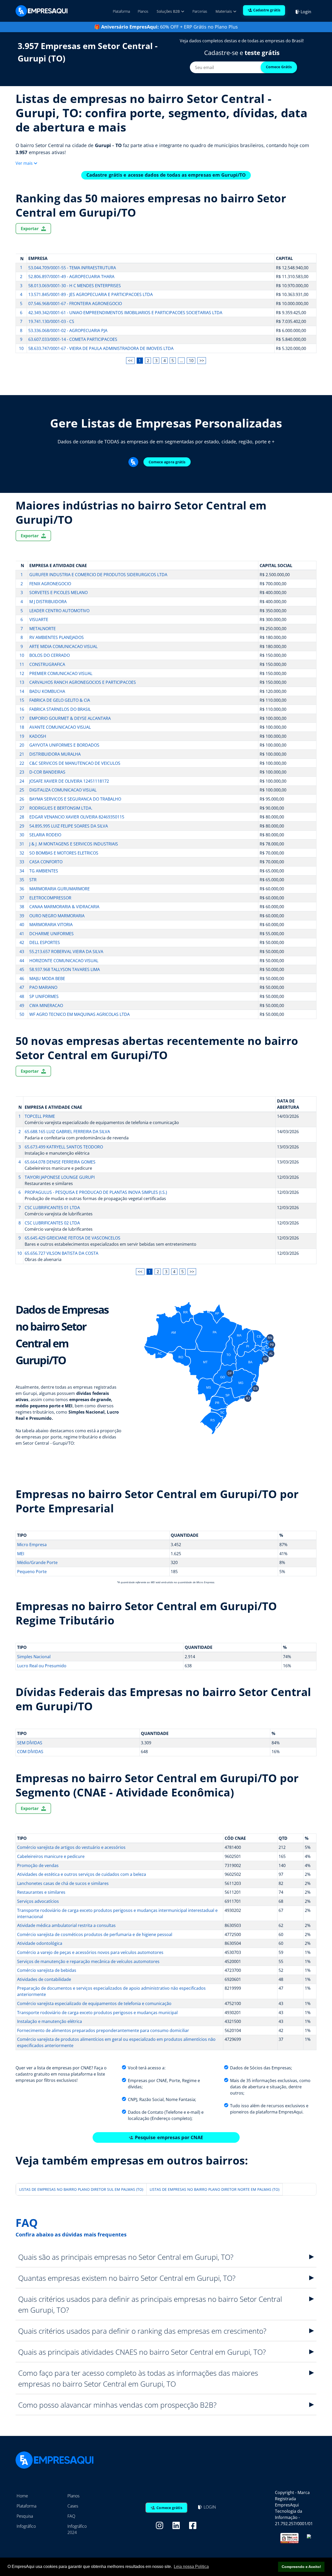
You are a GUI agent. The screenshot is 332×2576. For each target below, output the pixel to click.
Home (22, 2496)
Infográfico (26, 2526)
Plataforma (121, 11)
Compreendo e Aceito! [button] (301, 2567)
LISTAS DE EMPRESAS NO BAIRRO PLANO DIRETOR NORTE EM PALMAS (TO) (215, 2189)
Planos (143, 11)
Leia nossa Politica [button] (191, 2567)
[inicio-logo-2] (41, 10)
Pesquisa (25, 2516)
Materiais (224, 11)
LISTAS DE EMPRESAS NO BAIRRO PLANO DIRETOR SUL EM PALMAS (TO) (81, 2189)
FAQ (71, 2516)
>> (202, 361)
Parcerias (200, 11)
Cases (73, 2506)
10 (191, 361)
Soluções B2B (169, 11)
